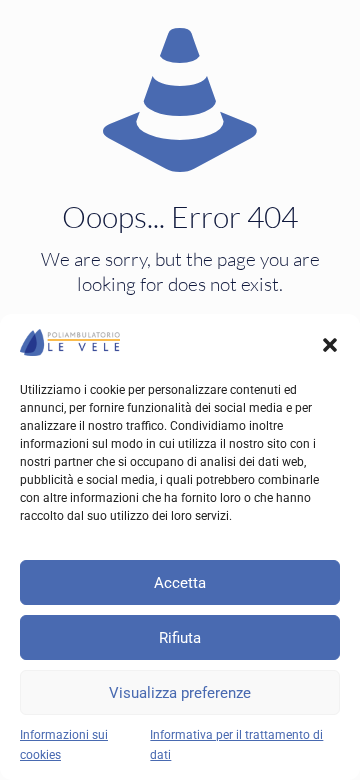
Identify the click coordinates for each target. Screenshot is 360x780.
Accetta (180, 583)
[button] (330, 345)
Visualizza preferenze (180, 693)
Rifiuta (180, 638)
